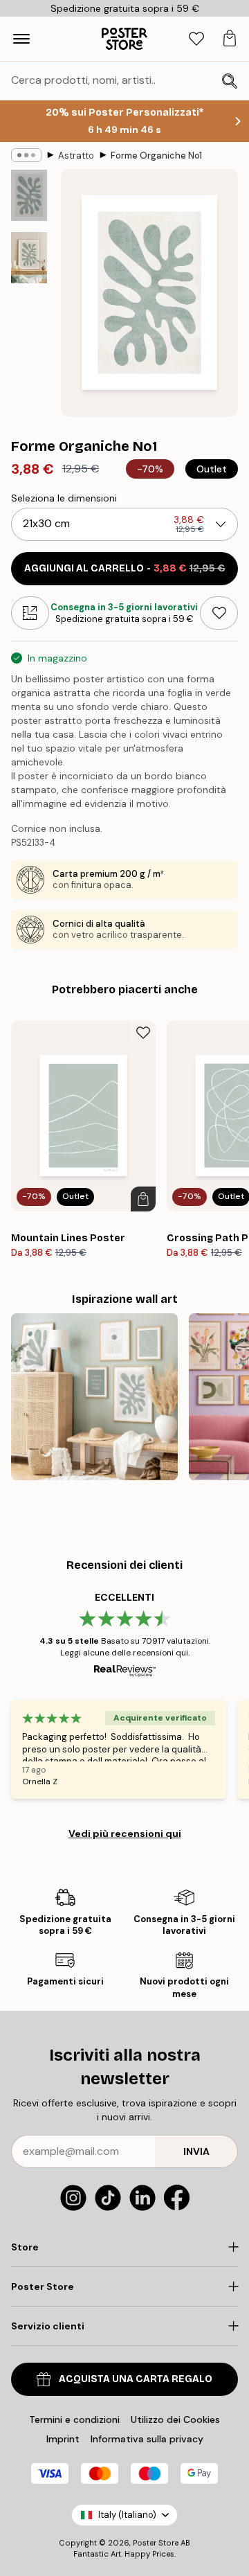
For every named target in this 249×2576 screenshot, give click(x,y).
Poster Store (156, 2543)
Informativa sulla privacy (147, 2439)
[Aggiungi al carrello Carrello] (143, 1199)
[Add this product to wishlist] (219, 613)
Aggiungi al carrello (125, 568)
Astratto (76, 156)
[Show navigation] (21, 39)
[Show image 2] (29, 258)
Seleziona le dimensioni (64, 498)
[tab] (196, 39)
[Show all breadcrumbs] (26, 155)
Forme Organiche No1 (156, 156)
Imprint (63, 2439)
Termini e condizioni (74, 2419)
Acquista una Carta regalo (136, 2379)
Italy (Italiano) (127, 2515)
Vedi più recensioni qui (125, 1833)
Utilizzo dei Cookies (175, 2419)
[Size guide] (30, 613)
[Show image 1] (29, 195)
